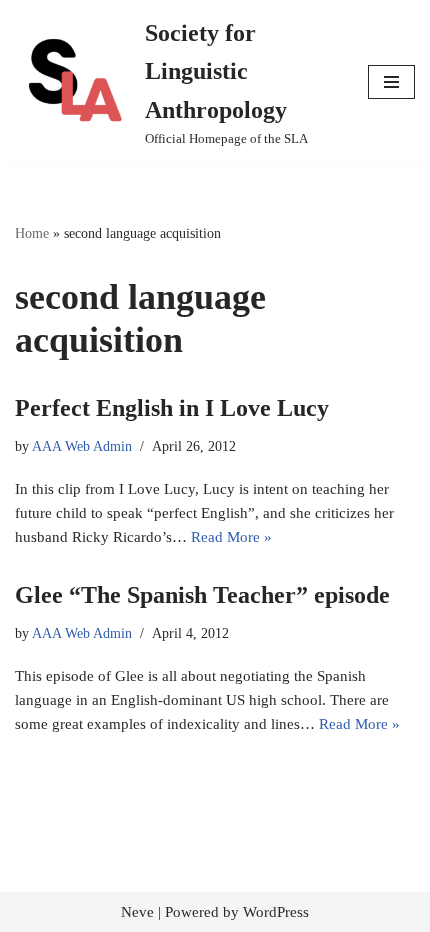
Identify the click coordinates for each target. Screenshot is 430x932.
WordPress (276, 912)
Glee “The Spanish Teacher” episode (202, 595)
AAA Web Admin (82, 446)
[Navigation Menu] (391, 82)
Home (32, 233)
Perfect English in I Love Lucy (172, 408)
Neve (137, 912)
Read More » (231, 537)
